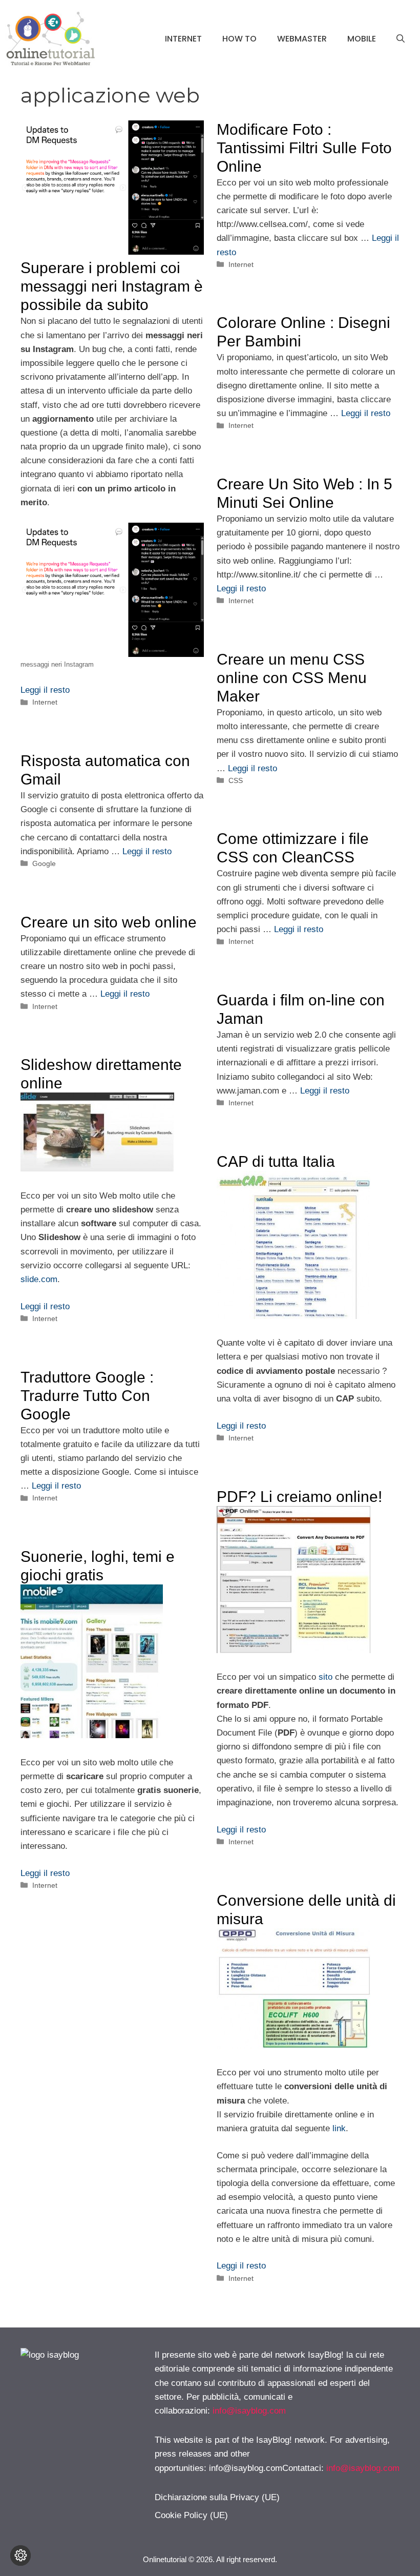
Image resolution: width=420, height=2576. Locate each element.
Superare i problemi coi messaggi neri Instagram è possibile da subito (112, 286)
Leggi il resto (45, 690)
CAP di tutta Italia (276, 1161)
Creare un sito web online (109, 922)
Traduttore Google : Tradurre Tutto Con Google (87, 1396)
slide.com (39, 1279)
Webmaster (302, 39)
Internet (183, 39)
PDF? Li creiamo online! (299, 1497)
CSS (236, 780)
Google (44, 863)
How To (239, 39)
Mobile (362, 39)
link (339, 2128)
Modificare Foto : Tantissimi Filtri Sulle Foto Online (304, 148)
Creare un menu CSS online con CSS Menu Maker (292, 678)
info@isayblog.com (249, 2411)
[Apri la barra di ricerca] (401, 39)
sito (325, 1677)
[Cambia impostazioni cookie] (20, 2556)
